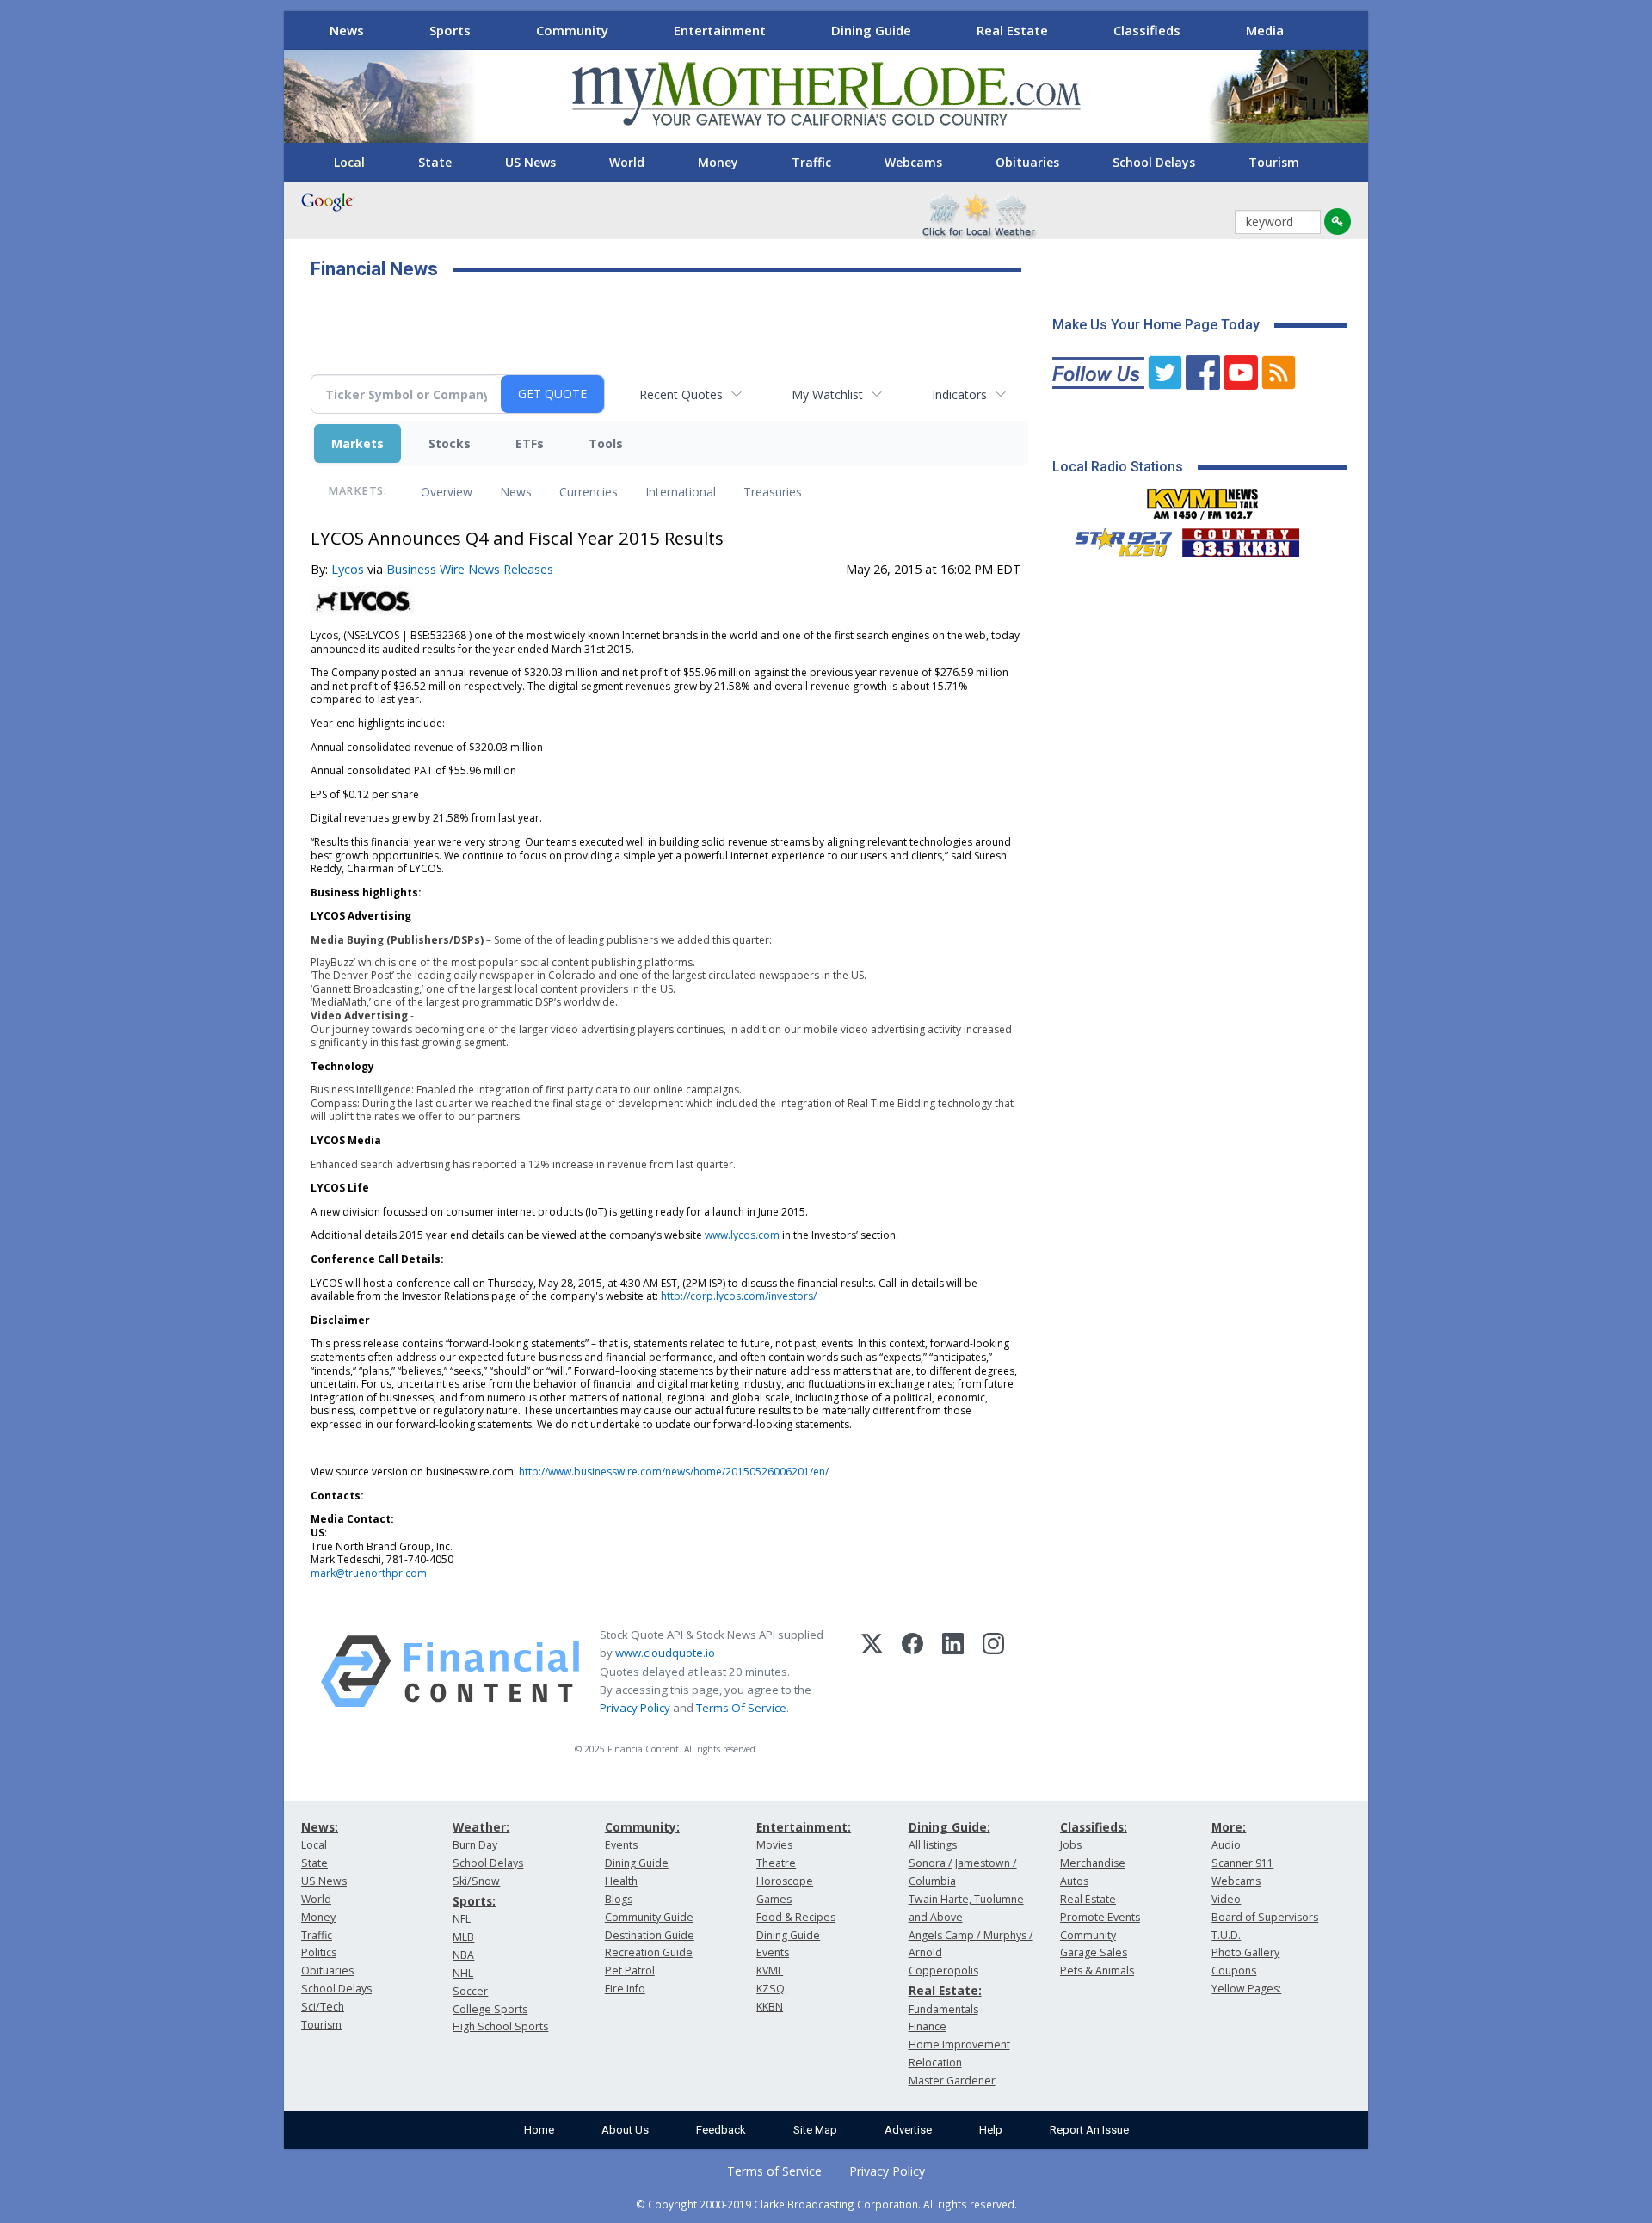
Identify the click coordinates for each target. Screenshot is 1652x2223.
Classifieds (1147, 30)
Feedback (721, 2130)
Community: (642, 1827)
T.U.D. (1226, 1935)
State (435, 162)
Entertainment (720, 30)
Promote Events (1100, 1917)
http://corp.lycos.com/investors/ (739, 1296)
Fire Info (625, 1989)
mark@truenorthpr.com (369, 1573)
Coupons (1234, 1971)
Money (718, 162)
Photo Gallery (1245, 1952)
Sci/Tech (323, 2007)
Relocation (935, 2063)
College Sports (490, 2009)
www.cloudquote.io (665, 1653)
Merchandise (1093, 1863)
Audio (1226, 1845)
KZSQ (771, 1989)
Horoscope (785, 1881)
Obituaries (1027, 162)
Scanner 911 (1242, 1863)
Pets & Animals (1097, 1971)
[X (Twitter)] (872, 1672)
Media (1265, 30)
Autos (1074, 1881)
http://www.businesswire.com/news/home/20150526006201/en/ (674, 1472)
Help (991, 2130)
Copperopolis (943, 1971)
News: (320, 1827)
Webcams (913, 162)
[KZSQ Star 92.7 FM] (1116, 539)
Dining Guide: (949, 1827)
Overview (447, 492)
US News (530, 162)
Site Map (815, 2130)
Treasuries (773, 492)
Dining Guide (871, 30)
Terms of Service (774, 2171)
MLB (463, 1937)
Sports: (474, 1901)
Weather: (481, 1827)
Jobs (1071, 1845)
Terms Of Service (741, 1708)
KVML (770, 1971)
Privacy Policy (635, 1708)
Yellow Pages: (1246, 1989)
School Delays (1154, 162)
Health (621, 1881)
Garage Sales (1094, 1952)
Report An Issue (1089, 2130)
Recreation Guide (649, 1952)
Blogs (619, 1899)
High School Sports (500, 2026)
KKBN (770, 2007)
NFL (462, 1919)
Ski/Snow (476, 1881)
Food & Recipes (796, 1917)
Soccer (470, 1991)
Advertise (908, 2130)
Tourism (1274, 162)
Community (572, 30)
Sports (450, 30)
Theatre (776, 1863)
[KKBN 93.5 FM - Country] (1240, 539)
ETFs (530, 443)
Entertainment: (804, 1827)
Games (774, 1899)
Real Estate (1012, 30)
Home (539, 2130)
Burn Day (475, 1845)
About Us (625, 2130)
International (681, 492)
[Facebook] (912, 1672)
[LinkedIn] (953, 1672)
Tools (606, 443)
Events (621, 1845)
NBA (463, 1955)
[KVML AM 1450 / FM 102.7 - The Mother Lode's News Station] (1203, 499)
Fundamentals (943, 2009)
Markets (358, 443)
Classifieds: (1094, 1827)
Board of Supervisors (1265, 1917)
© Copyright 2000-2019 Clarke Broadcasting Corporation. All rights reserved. (826, 2204)
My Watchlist (827, 394)
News (347, 30)
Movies (774, 1845)
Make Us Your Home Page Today (1156, 325)
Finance (928, 2026)
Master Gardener (952, 2081)
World (627, 162)
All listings (933, 1845)
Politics (319, 1952)
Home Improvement (959, 2044)
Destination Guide (650, 1935)
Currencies (589, 492)
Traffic (811, 162)
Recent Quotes (681, 394)
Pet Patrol (630, 1971)
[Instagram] (993, 1672)
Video (1226, 1899)
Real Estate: (945, 1990)
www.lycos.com (742, 1235)
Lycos (348, 569)
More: (1229, 1827)
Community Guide (649, 1917)
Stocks (450, 443)
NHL (463, 1973)
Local (349, 162)
